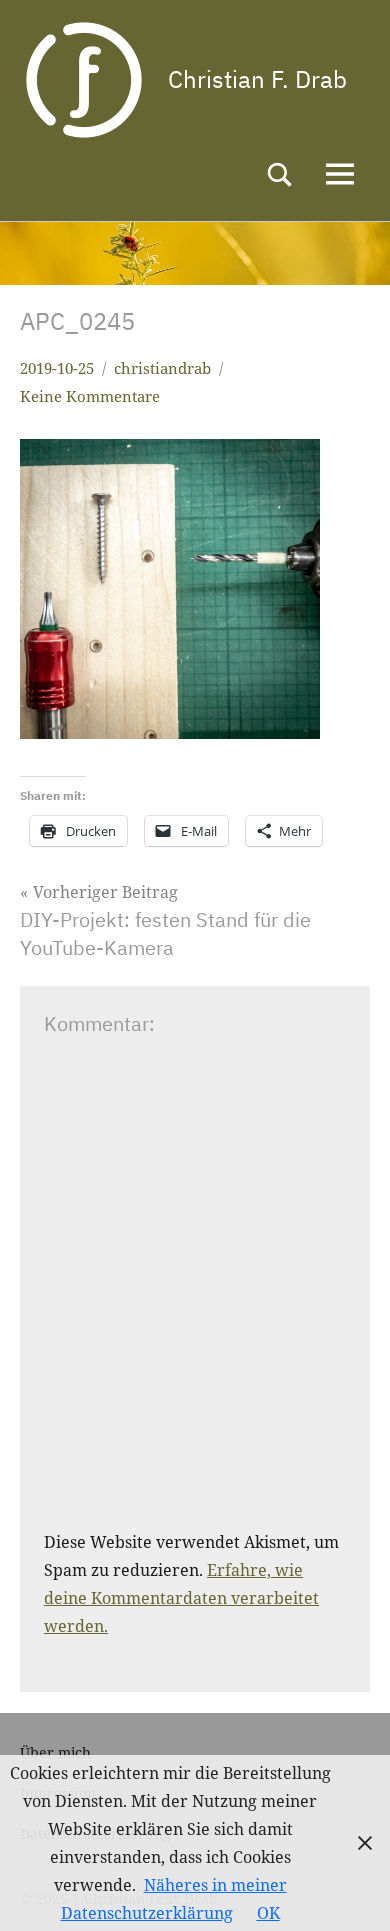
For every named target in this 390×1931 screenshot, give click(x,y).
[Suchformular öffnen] (280, 174)
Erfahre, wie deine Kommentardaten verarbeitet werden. (181, 1598)
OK (268, 1913)
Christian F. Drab (257, 79)
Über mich (55, 1752)
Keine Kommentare (90, 396)
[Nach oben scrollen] (349, 1890)
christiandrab (162, 368)
